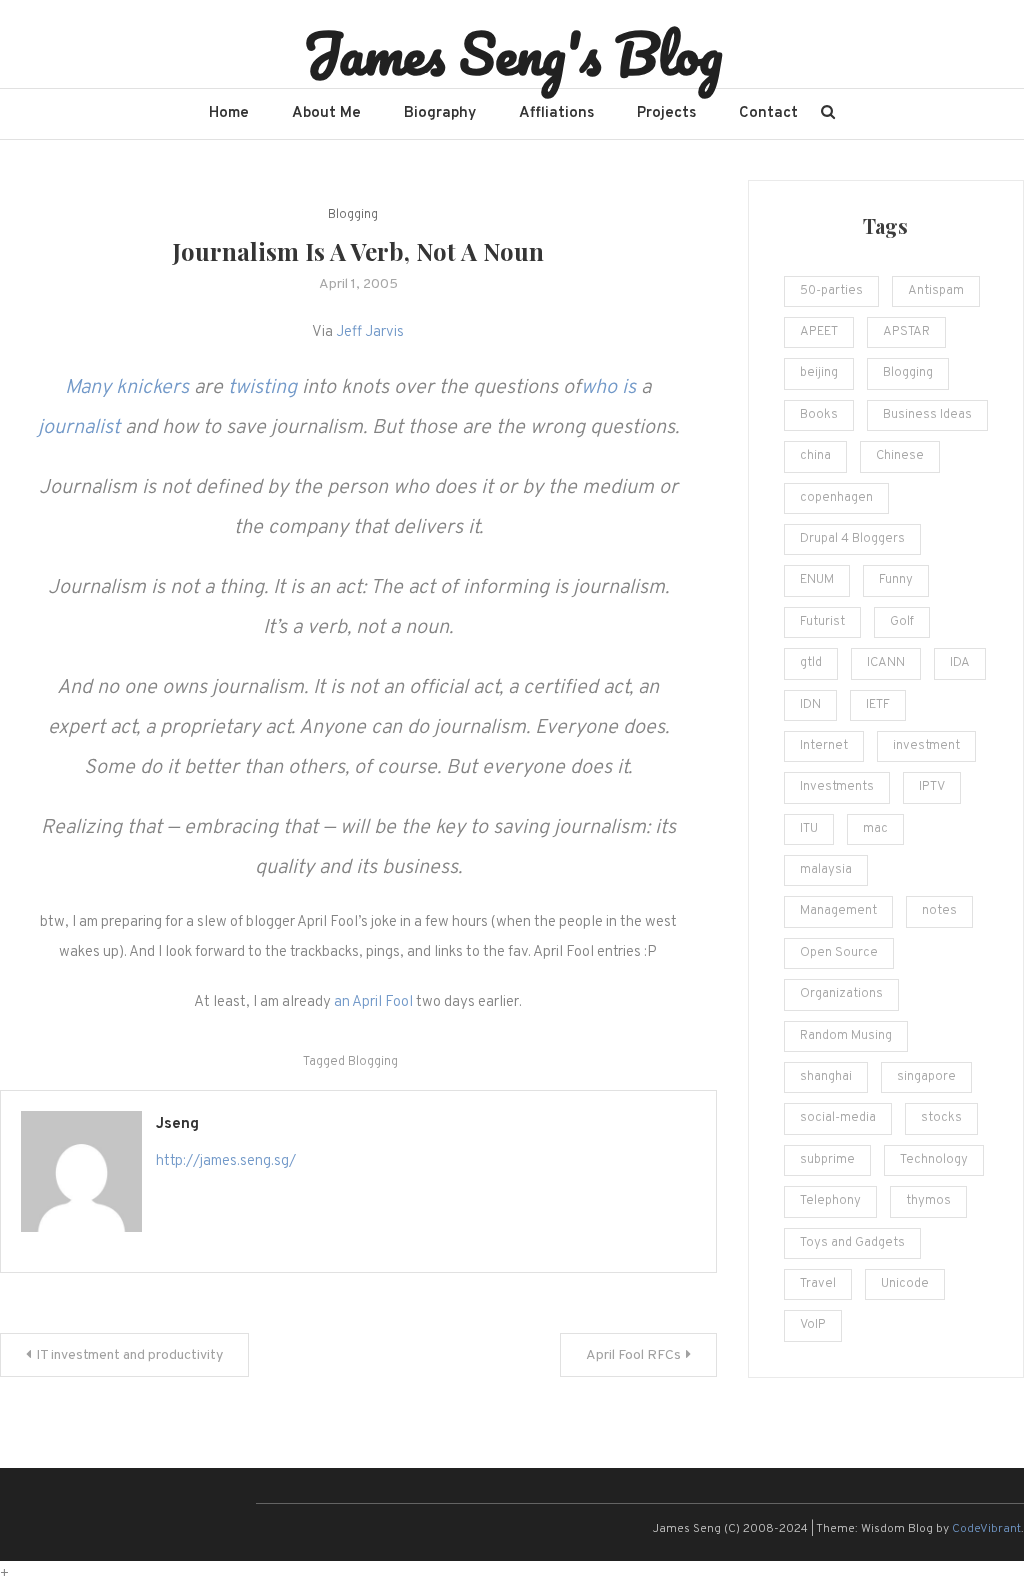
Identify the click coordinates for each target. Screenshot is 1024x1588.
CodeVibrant (986, 1529)
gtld (811, 663)
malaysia (826, 870)
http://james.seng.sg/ (226, 1161)
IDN (810, 705)
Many (88, 388)
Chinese (900, 456)
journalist (79, 428)
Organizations (841, 994)
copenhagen (836, 498)
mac (875, 829)
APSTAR (906, 332)
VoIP (813, 1325)
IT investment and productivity (129, 1355)
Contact (768, 113)
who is (608, 388)
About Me (326, 113)
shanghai (826, 1077)
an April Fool (373, 1002)
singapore (926, 1077)
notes (939, 911)
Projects (666, 113)
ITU (809, 829)
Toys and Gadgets (852, 1243)
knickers (152, 388)
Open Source (839, 953)
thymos (928, 1201)
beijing (819, 373)
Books (819, 415)
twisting (262, 388)
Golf (902, 622)
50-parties (831, 291)
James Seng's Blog (512, 53)
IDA (960, 663)
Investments (837, 787)
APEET (819, 332)
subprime (827, 1160)
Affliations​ (556, 113)
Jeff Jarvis (370, 332)
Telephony (830, 1201)
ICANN (886, 663)
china (815, 456)
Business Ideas (927, 415)
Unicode (905, 1284)
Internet (824, 746)
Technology (934, 1160)
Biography (440, 113)
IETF (878, 705)
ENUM (817, 580)
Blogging (353, 215)
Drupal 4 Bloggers (852, 539)
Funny (896, 580)
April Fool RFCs (633, 1355)
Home (229, 113)
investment (926, 746)
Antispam (936, 291)
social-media (838, 1118)
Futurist (822, 622)
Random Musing (846, 1036)
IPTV (932, 787)
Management (838, 911)
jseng (177, 1124)
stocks (941, 1118)
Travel (818, 1284)
